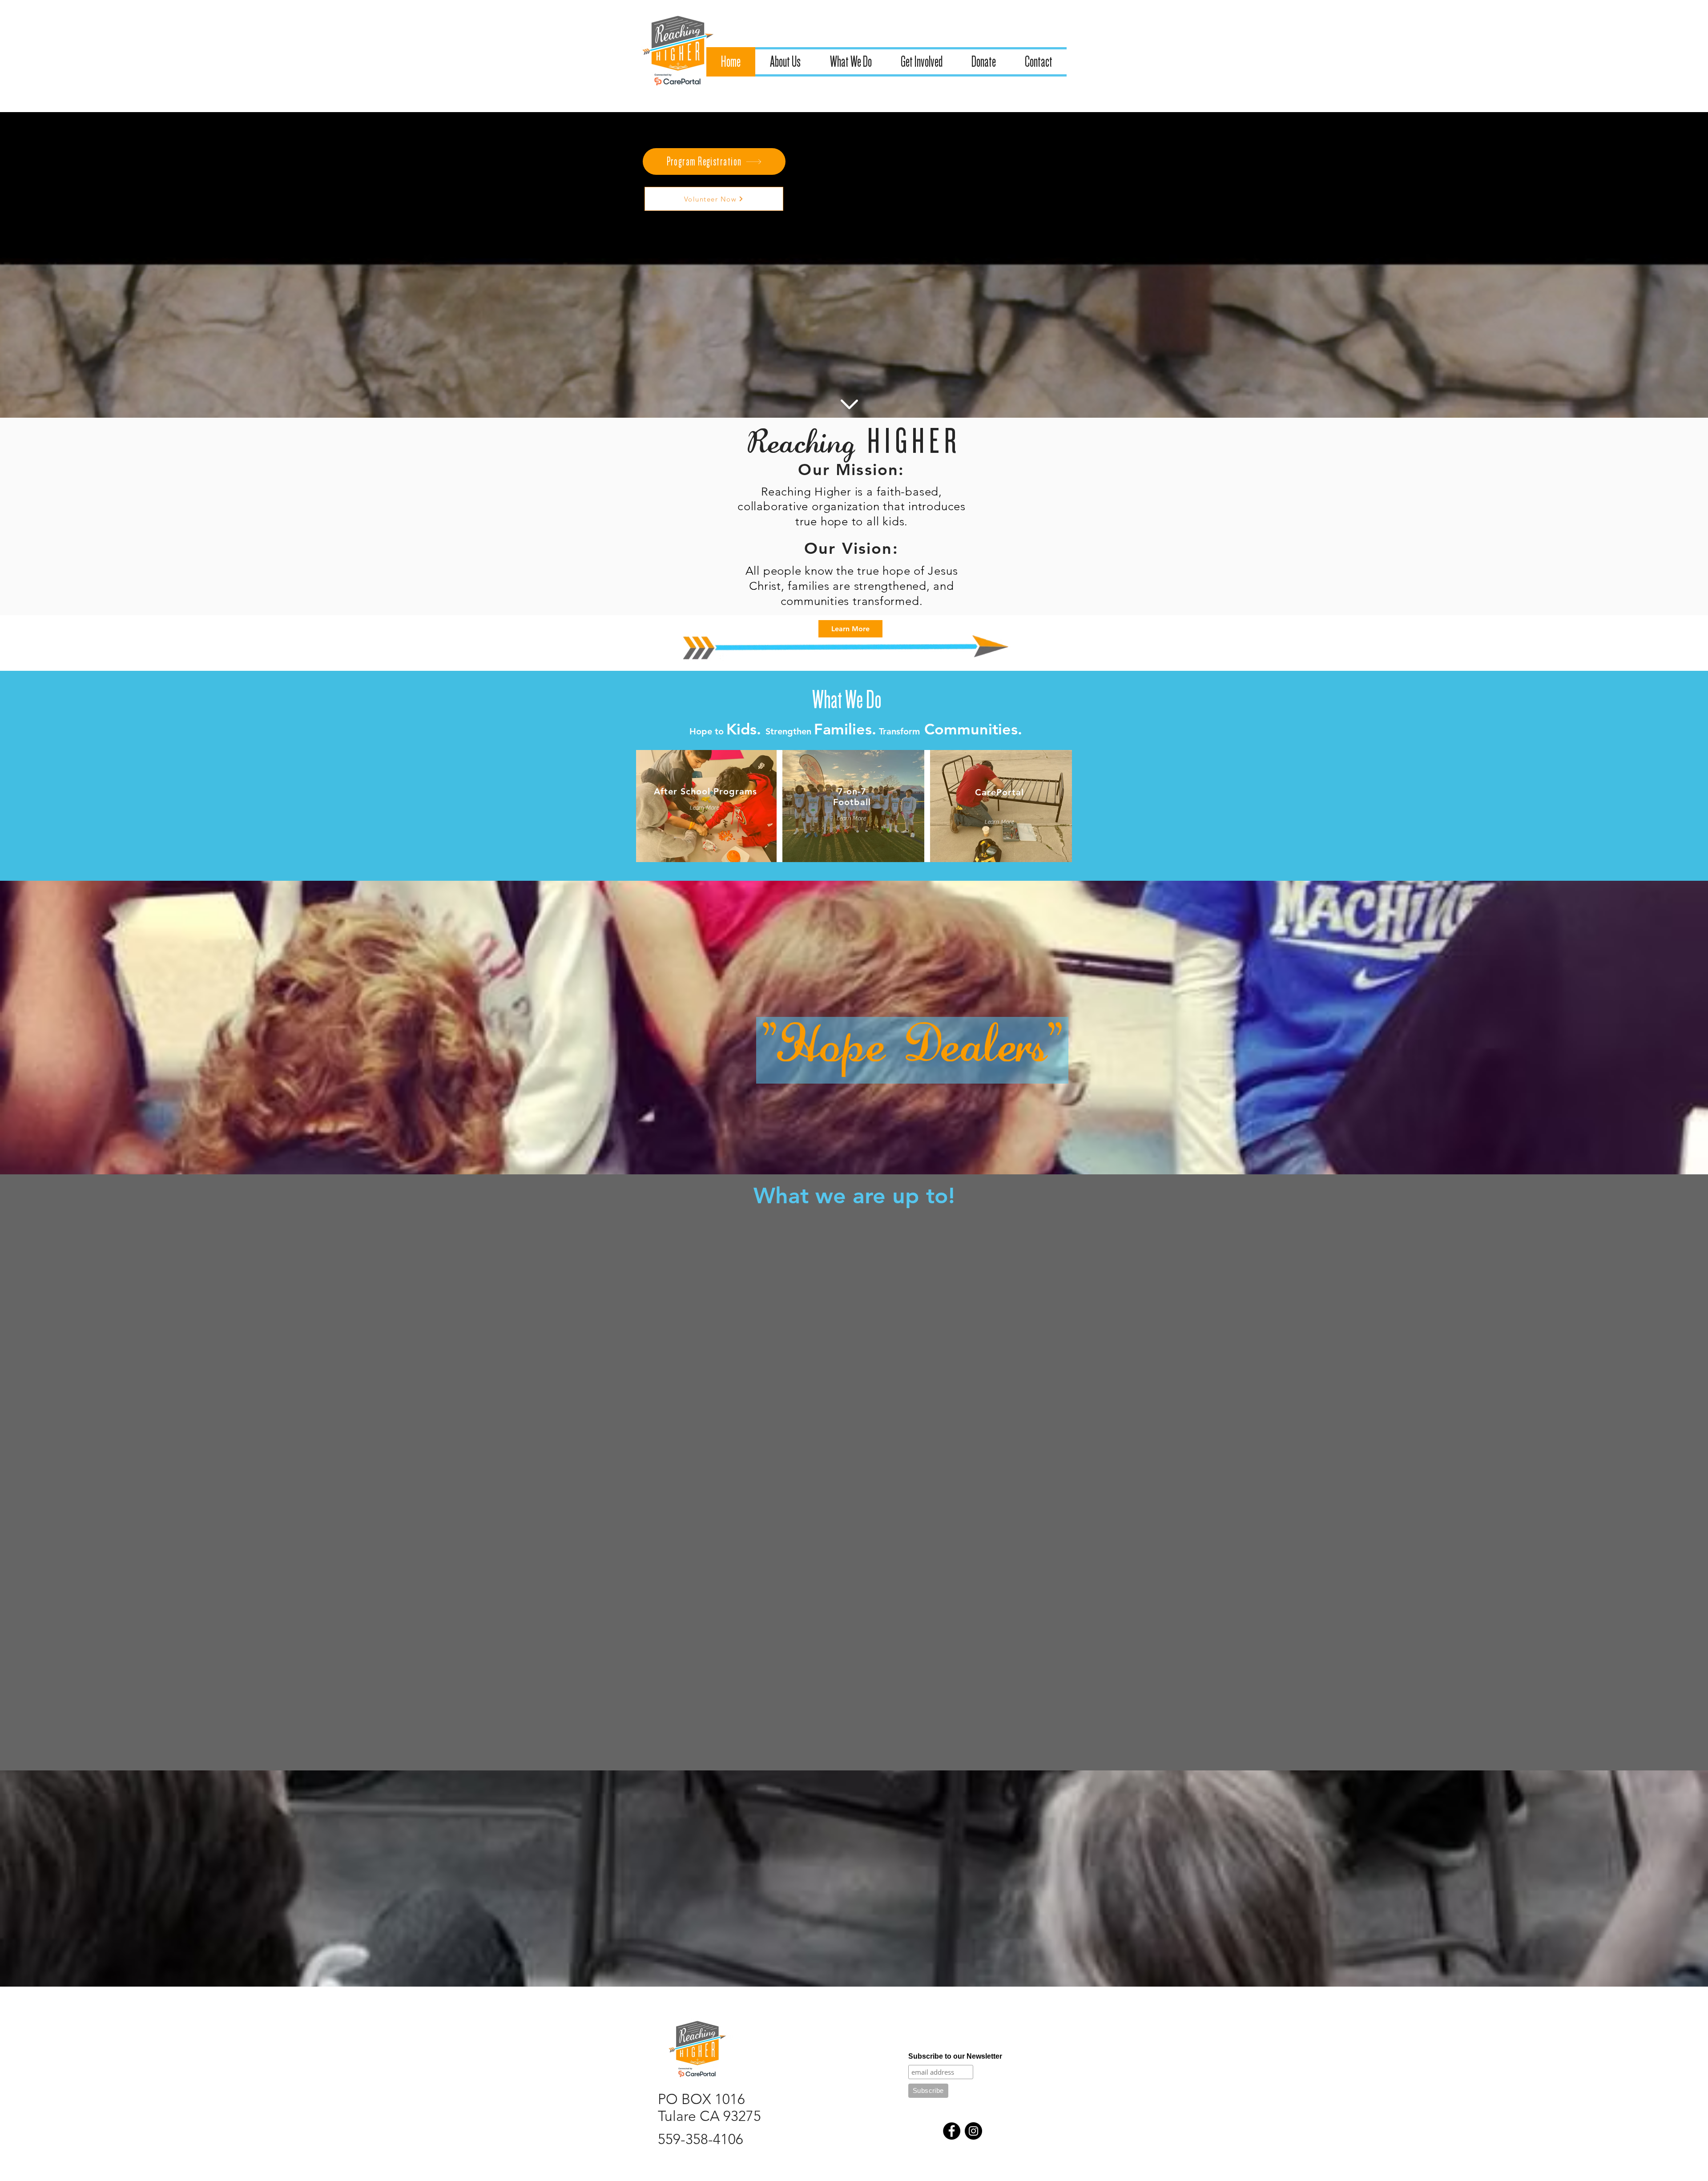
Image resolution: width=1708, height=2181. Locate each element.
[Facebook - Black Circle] (952, 1536)
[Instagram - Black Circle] (973, 1536)
